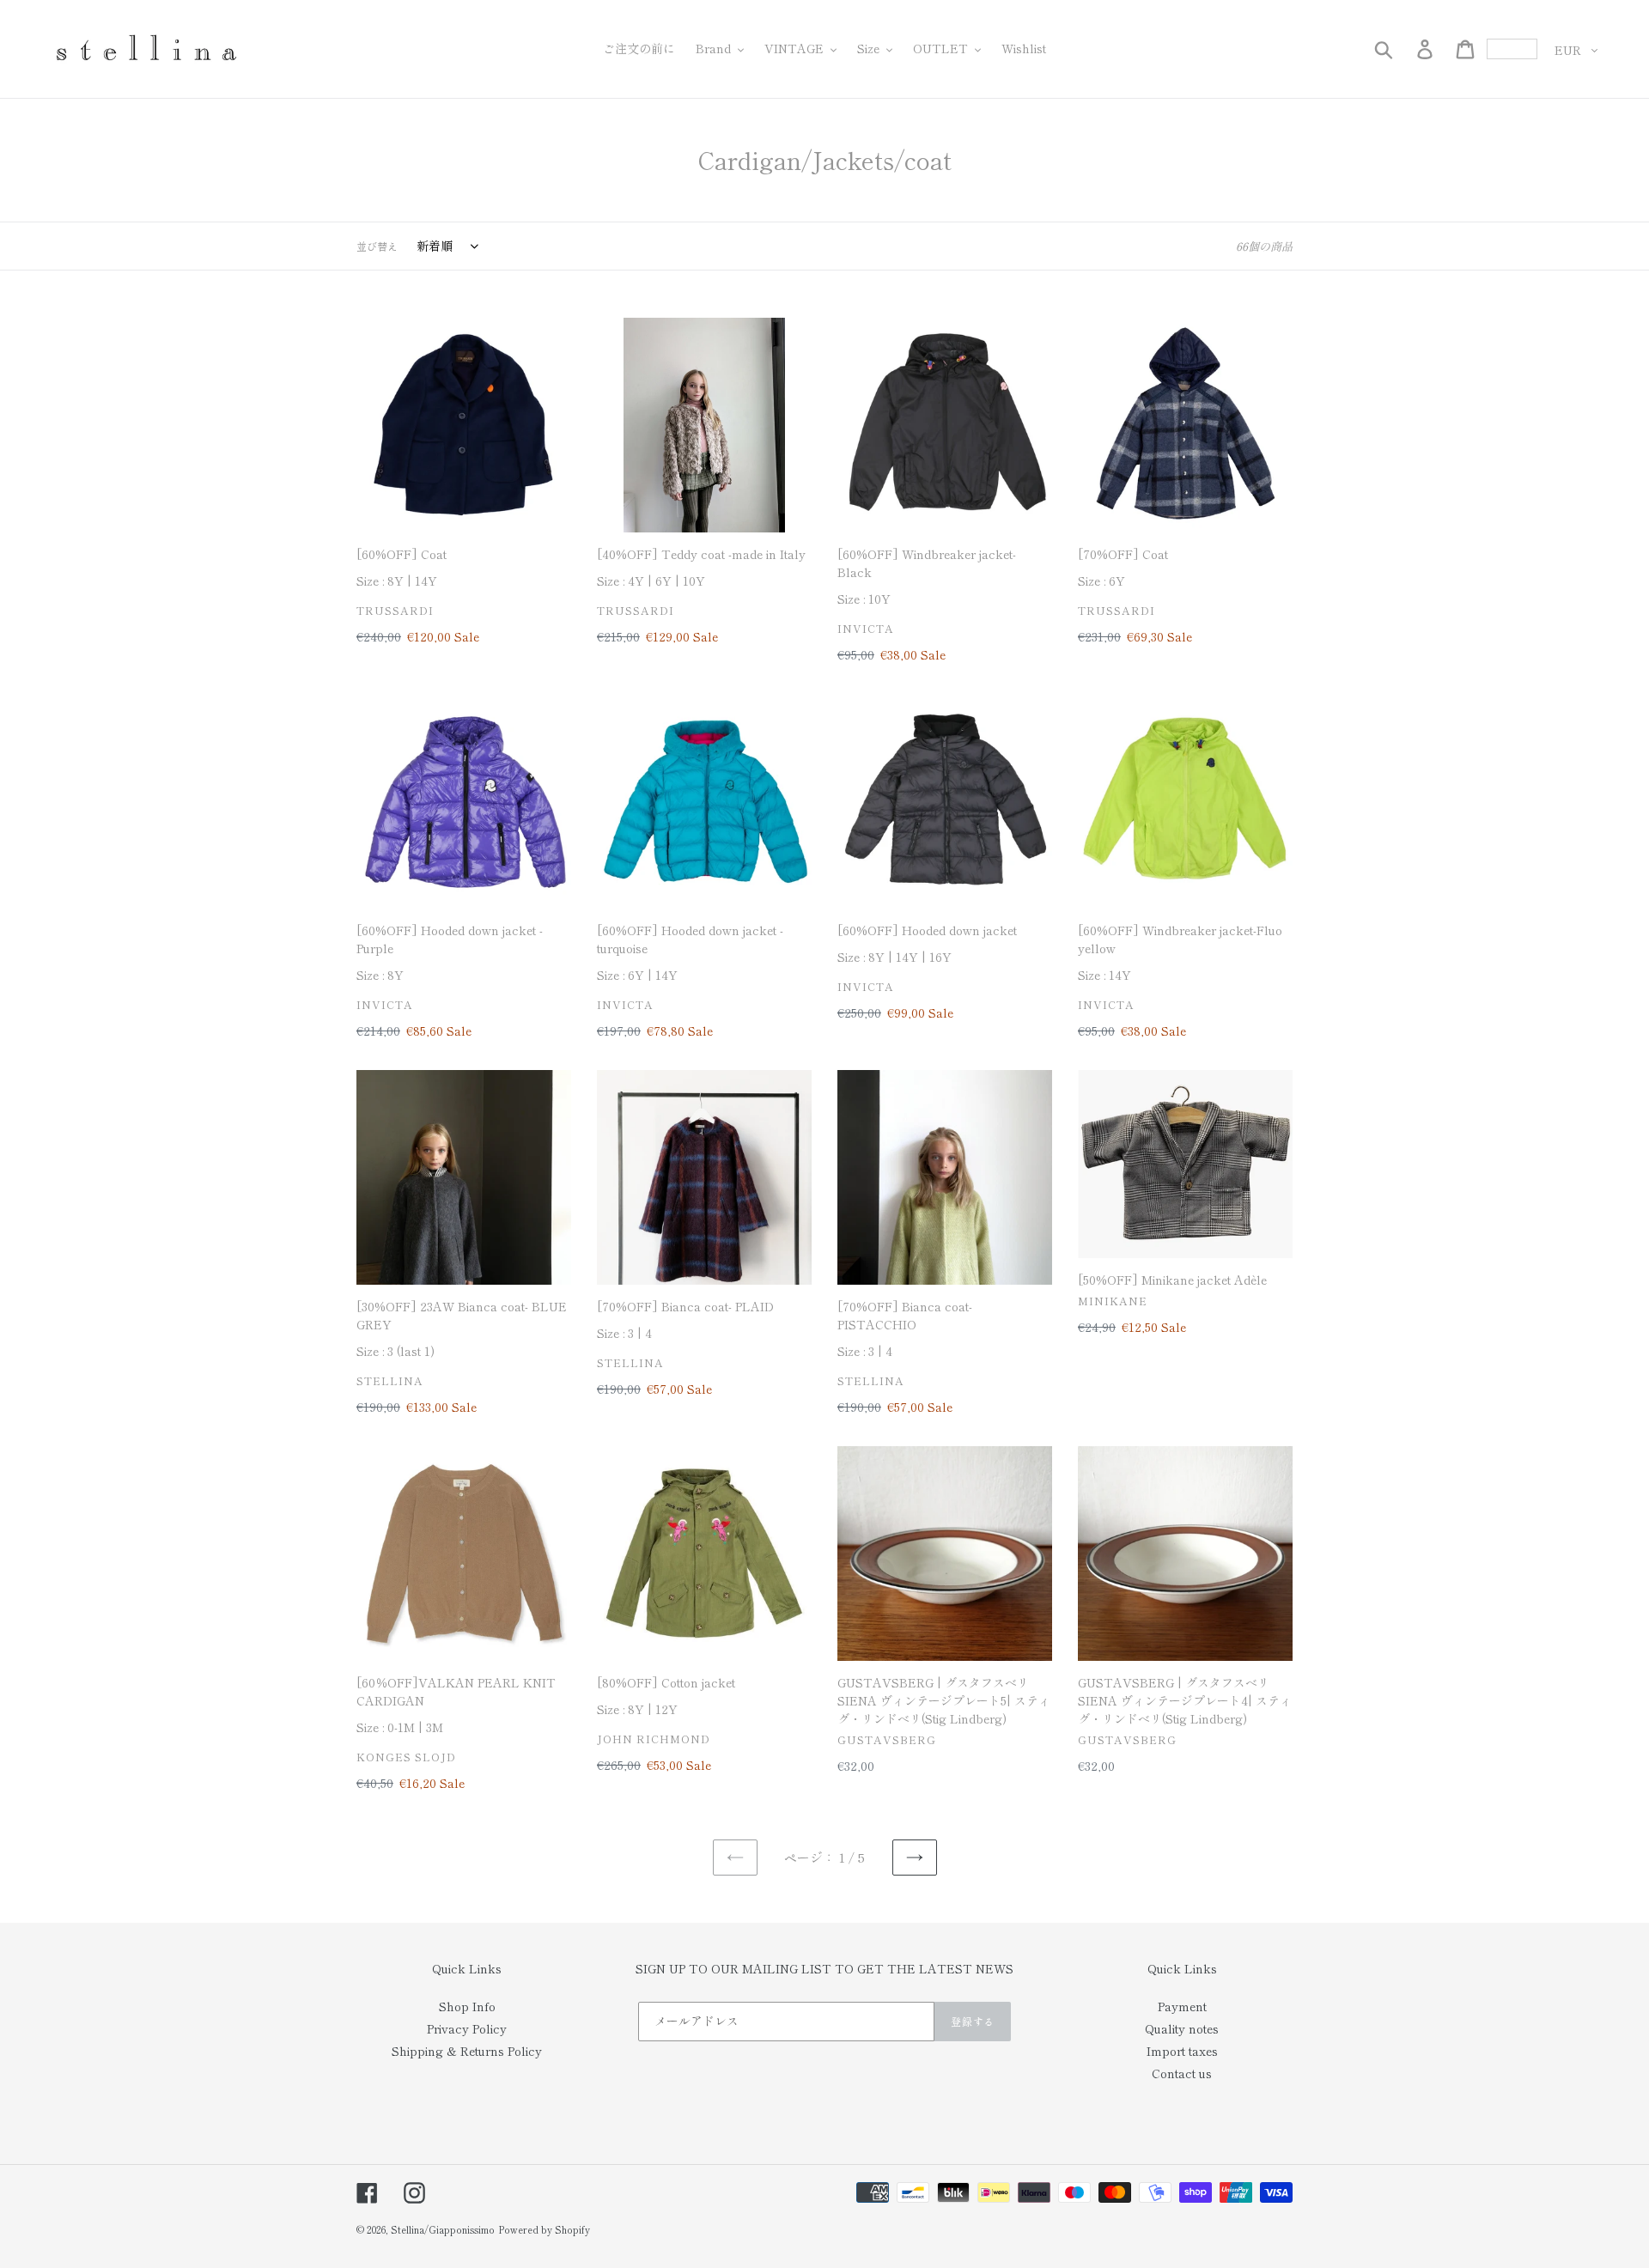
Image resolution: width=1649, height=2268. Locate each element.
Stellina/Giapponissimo (443, 2229)
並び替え (377, 246)
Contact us (1182, 2073)
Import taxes (1182, 2051)
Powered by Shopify (544, 2229)
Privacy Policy (467, 2028)
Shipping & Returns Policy (467, 2051)
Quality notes (1182, 2028)
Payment (1182, 2006)
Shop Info (467, 2006)
